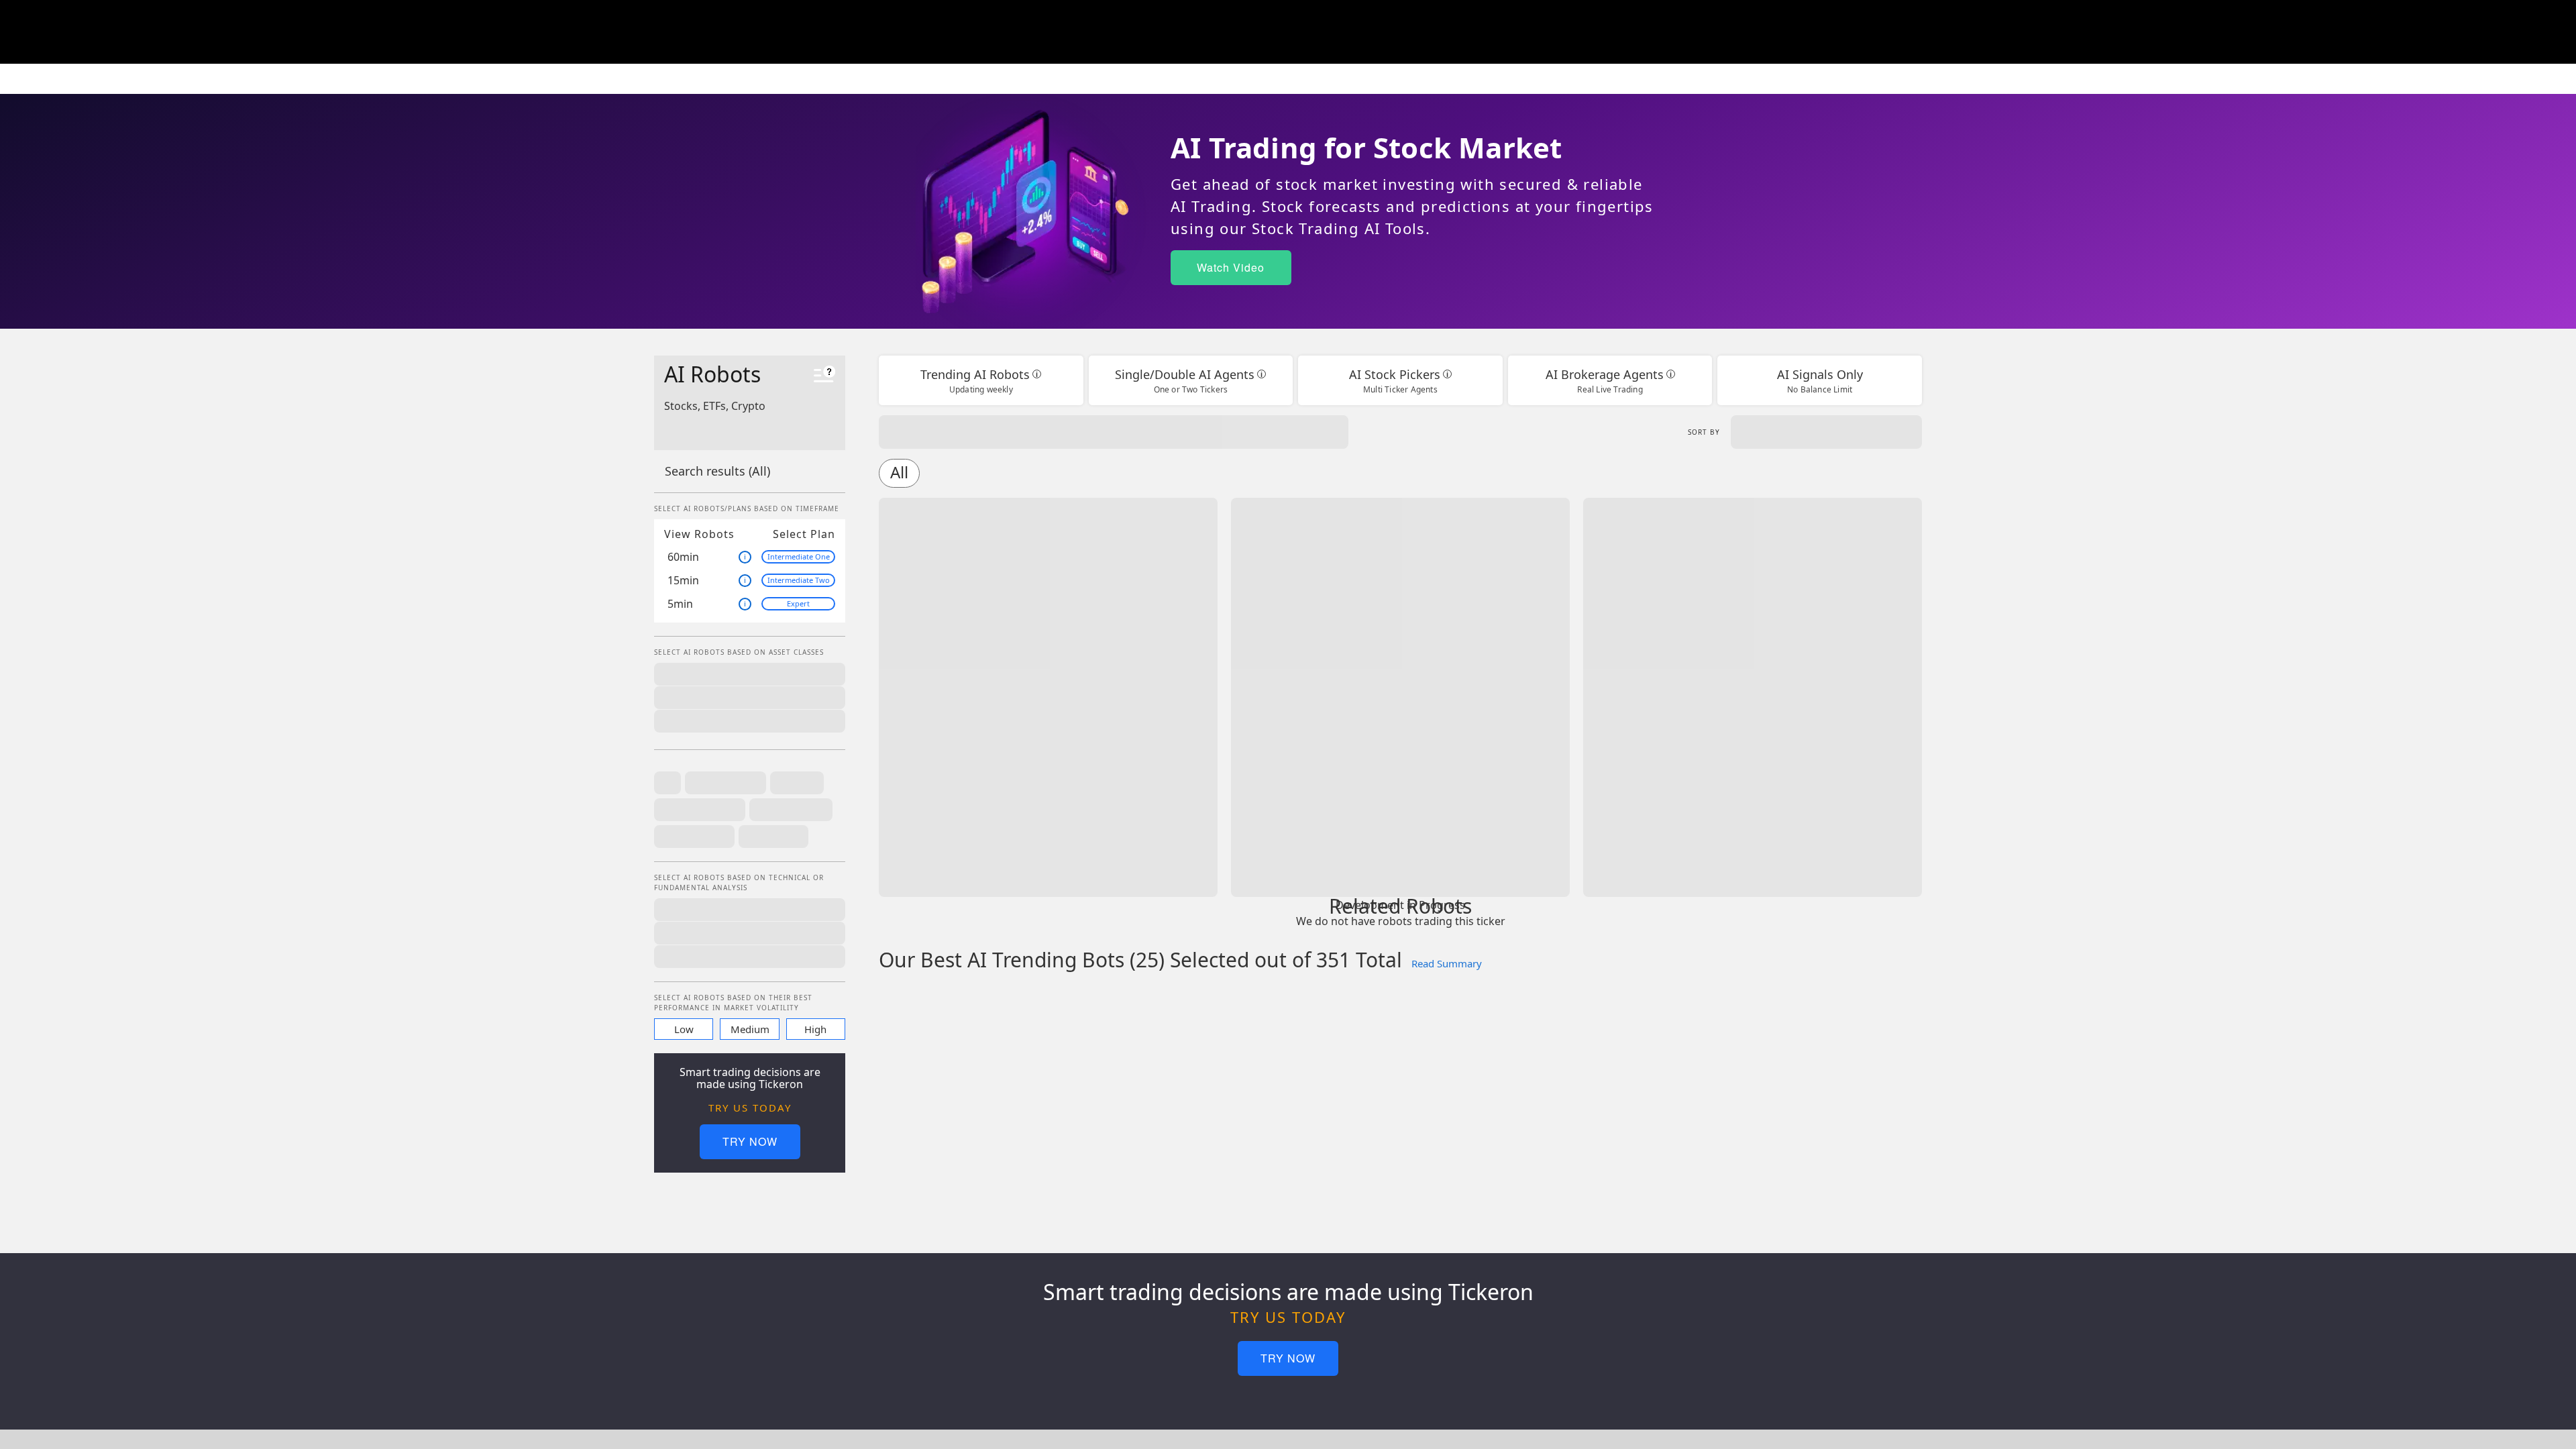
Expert (798, 603)
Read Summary (1447, 963)
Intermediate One (799, 556)
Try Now (750, 1141)
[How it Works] (824, 376)
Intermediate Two (799, 580)
